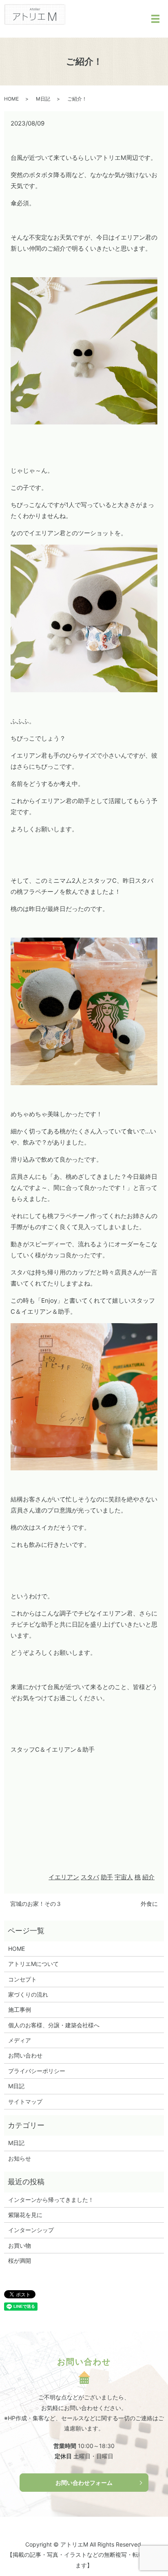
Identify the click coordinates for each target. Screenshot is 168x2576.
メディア (20, 2040)
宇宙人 (124, 1877)
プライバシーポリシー (37, 2071)
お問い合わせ (25, 2055)
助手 (107, 1877)
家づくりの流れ (28, 1994)
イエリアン (64, 1877)
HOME (11, 99)
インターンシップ (31, 2230)
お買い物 (20, 2245)
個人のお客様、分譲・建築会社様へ (54, 2025)
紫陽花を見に (25, 2215)
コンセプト (22, 1979)
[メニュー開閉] (155, 19)
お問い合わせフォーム (84, 2483)
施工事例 (20, 2009)
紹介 (148, 1877)
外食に (149, 1904)
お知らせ (20, 2158)
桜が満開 (20, 2261)
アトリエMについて (33, 1964)
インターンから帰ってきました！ (51, 2200)
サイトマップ (25, 2101)
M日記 (43, 99)
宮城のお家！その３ (36, 1904)
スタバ (90, 1877)
